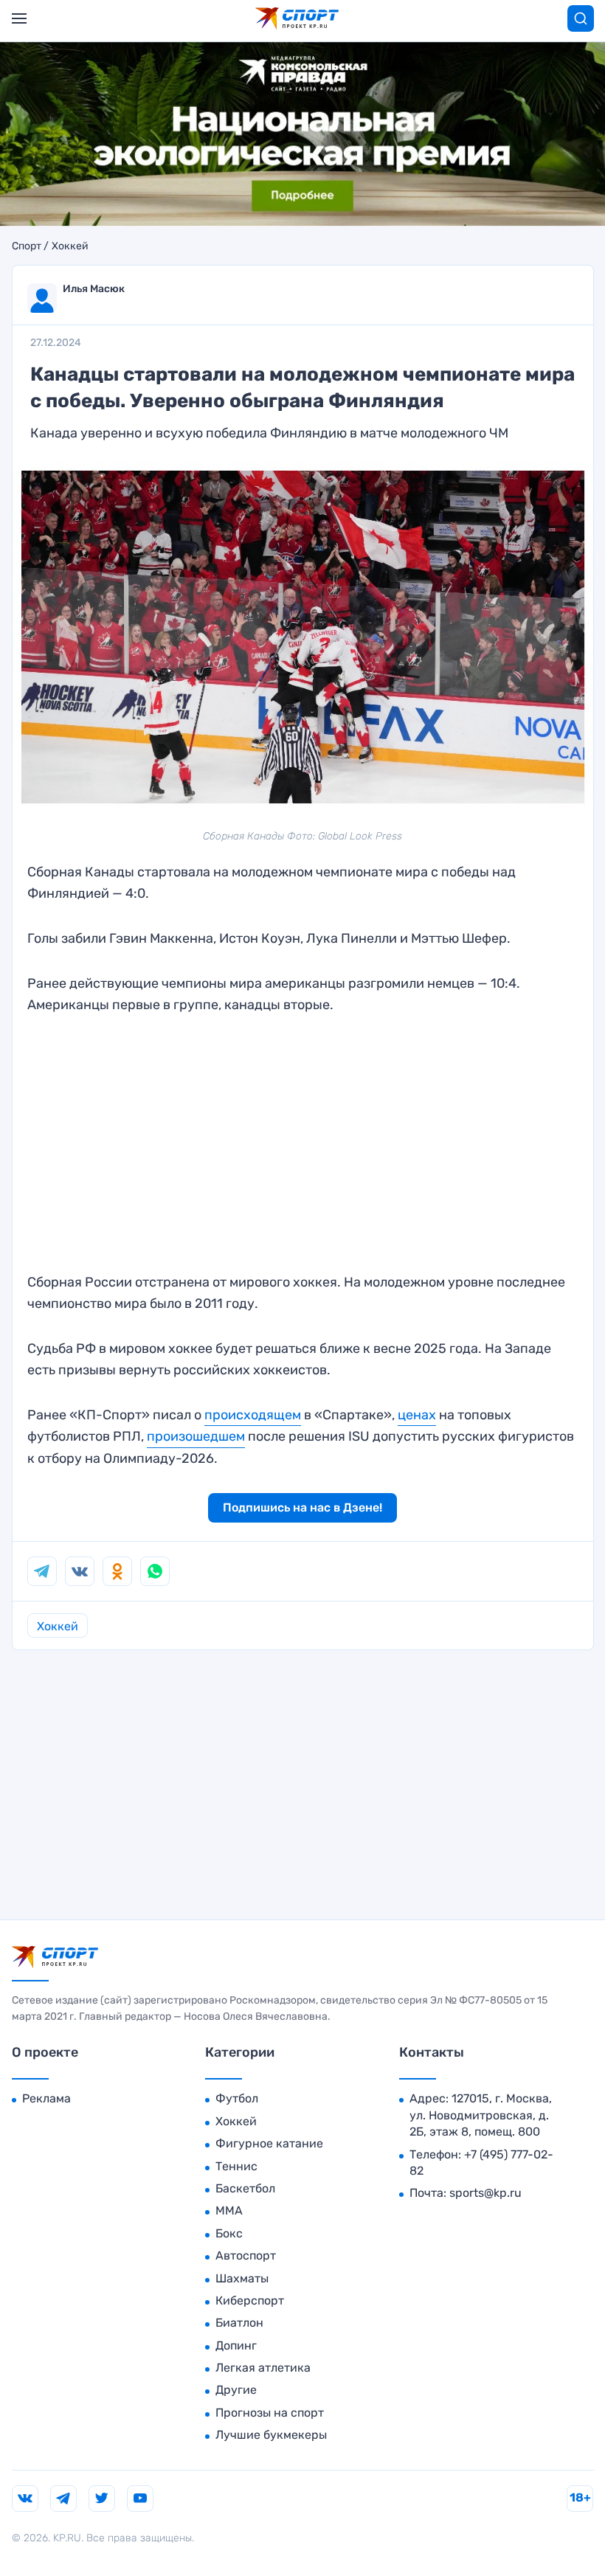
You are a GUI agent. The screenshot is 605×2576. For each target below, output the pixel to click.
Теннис (236, 2166)
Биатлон (239, 2323)
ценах (417, 1415)
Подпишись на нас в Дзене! (302, 1507)
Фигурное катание (269, 2143)
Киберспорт (250, 2300)
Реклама (46, 2098)
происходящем (253, 1415)
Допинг (236, 2345)
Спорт (27, 246)
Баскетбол (245, 2188)
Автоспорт (246, 2255)
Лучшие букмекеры (271, 2435)
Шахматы (242, 2278)
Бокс (229, 2233)
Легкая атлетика (263, 2368)
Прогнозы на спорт (270, 2413)
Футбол (237, 2098)
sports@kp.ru (485, 2193)
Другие (236, 2390)
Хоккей (70, 246)
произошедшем (196, 1436)
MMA (229, 2210)
